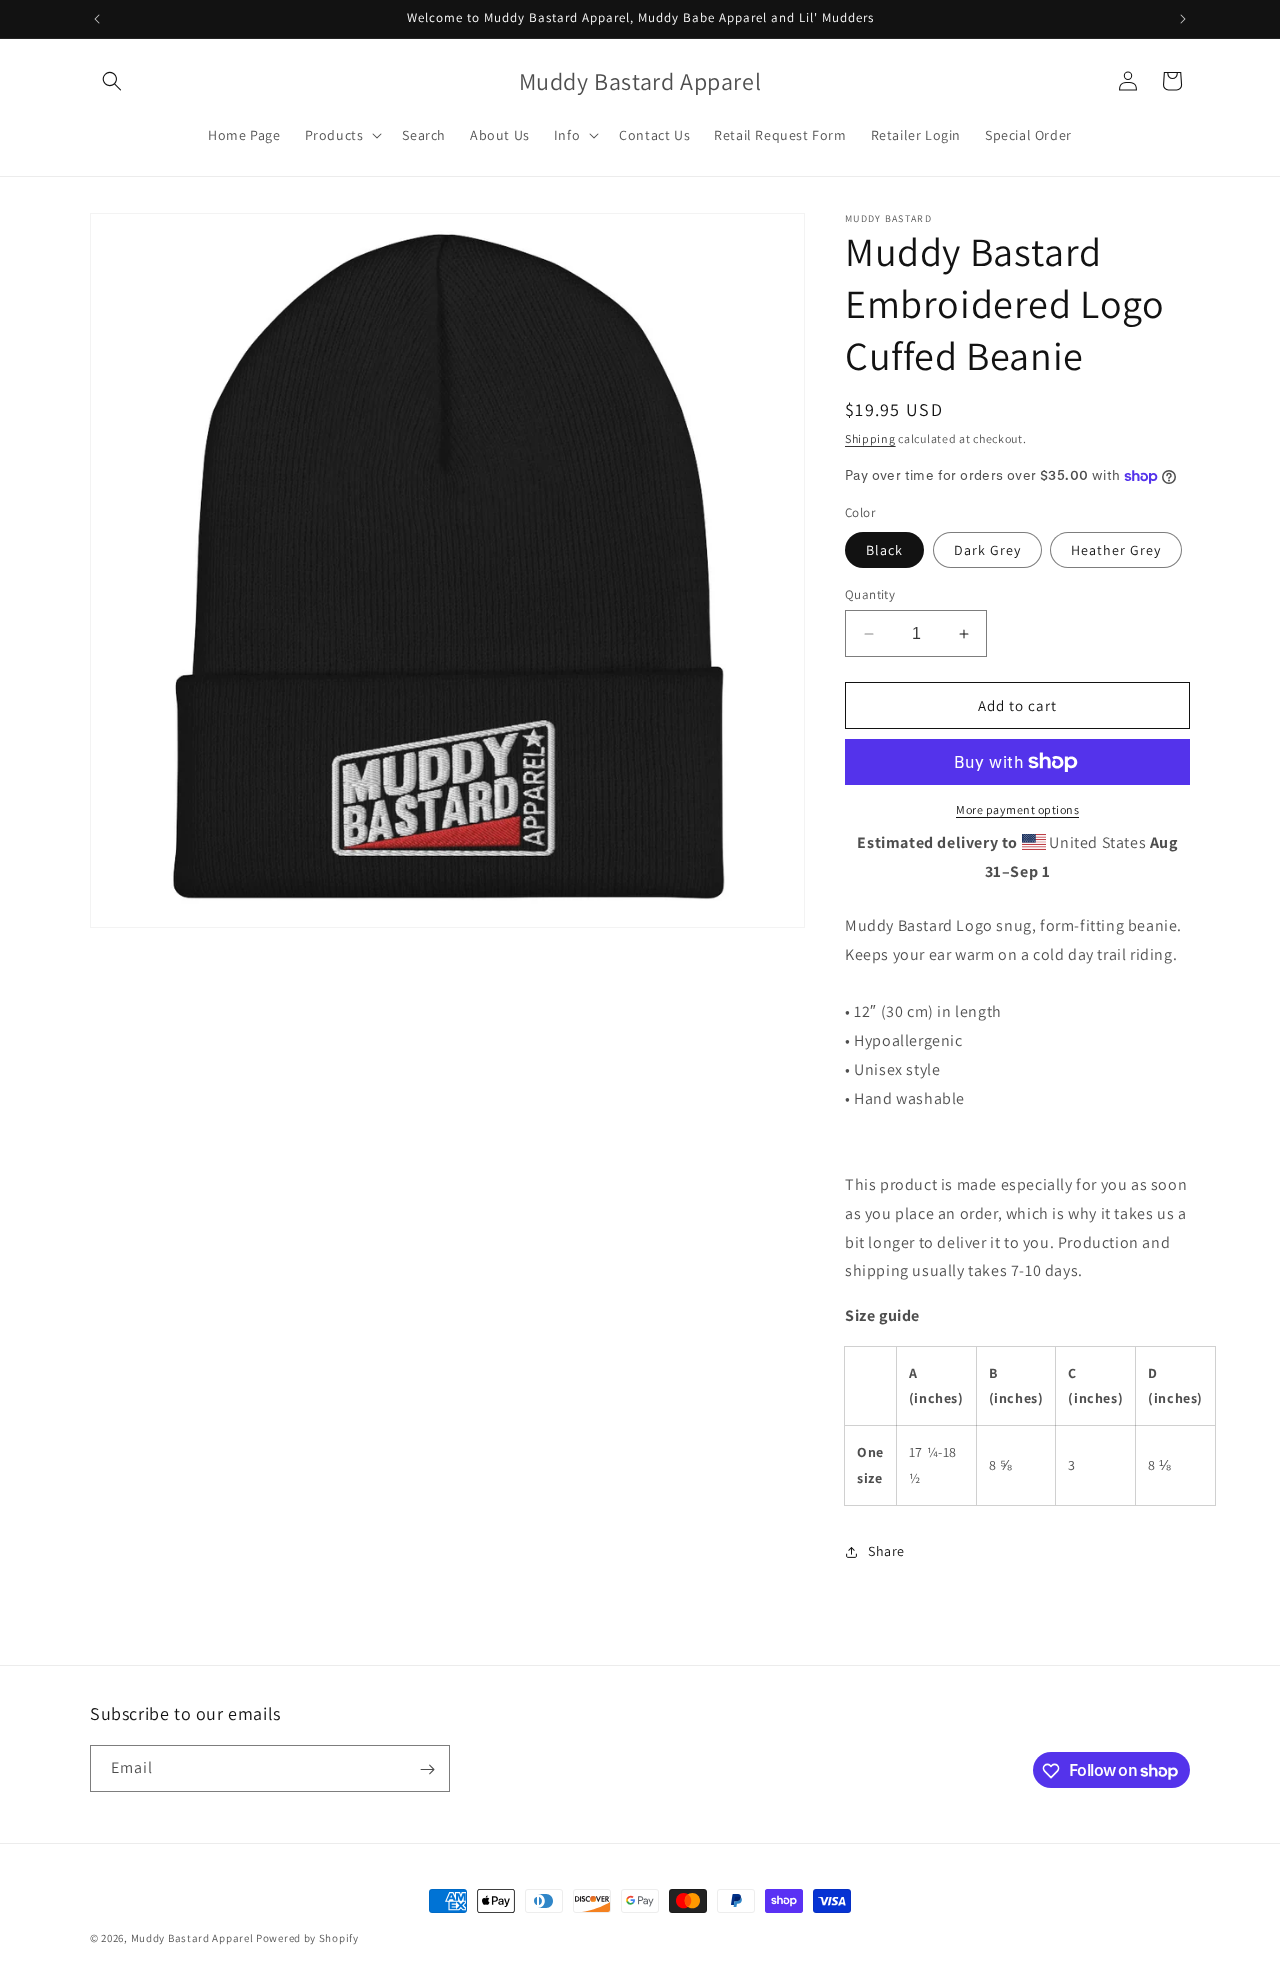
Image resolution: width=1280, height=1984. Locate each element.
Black (884, 550)
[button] (112, 81)
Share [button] (886, 1551)
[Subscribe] (427, 1769)
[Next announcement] (1183, 19)
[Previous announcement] (97, 19)
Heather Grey (1116, 550)
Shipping (870, 438)
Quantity (870, 594)
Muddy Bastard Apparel (192, 1938)
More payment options (1017, 809)
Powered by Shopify (307, 1938)
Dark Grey (987, 550)
